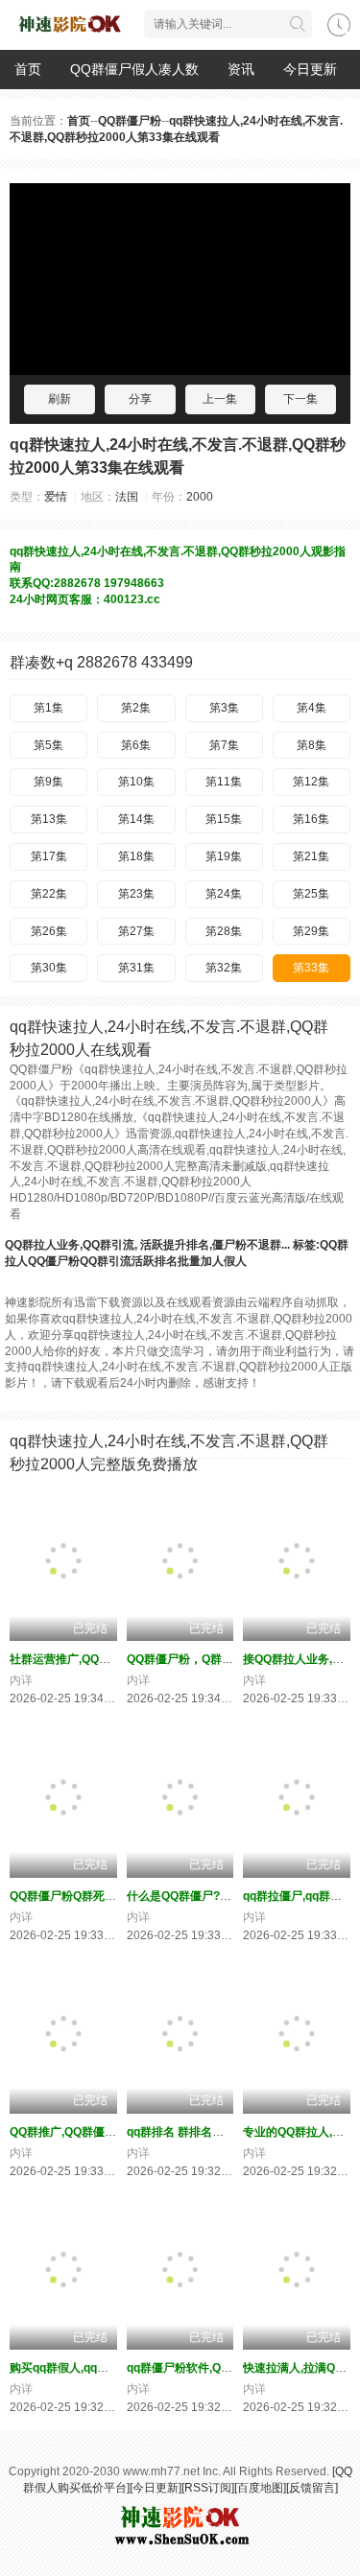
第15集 (224, 819)
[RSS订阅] (208, 2488)
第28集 (224, 931)
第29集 (311, 931)
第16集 (311, 819)
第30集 (49, 968)
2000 (200, 497)
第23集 (136, 894)
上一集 (220, 399)
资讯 (241, 69)
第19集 (224, 856)
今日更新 (310, 69)
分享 (140, 399)
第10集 (136, 782)
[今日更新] (156, 2488)
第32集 (224, 968)
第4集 (312, 708)
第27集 (136, 931)
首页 (28, 69)
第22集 (49, 894)
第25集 (311, 894)
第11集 (224, 782)
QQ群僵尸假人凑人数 (134, 69)
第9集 (48, 782)
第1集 (48, 708)
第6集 (136, 745)
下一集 (300, 399)
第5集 (48, 745)
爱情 (56, 497)
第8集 (312, 745)
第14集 (136, 819)
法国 (127, 497)
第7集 (224, 745)
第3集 (224, 708)
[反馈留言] (312, 2488)
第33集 (311, 968)
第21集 (311, 856)
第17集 (49, 856)
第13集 (49, 819)
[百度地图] (260, 2488)
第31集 (136, 968)
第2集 (136, 708)
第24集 (224, 894)
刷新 (60, 399)
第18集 (136, 856)
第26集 (49, 931)
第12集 (311, 782)
